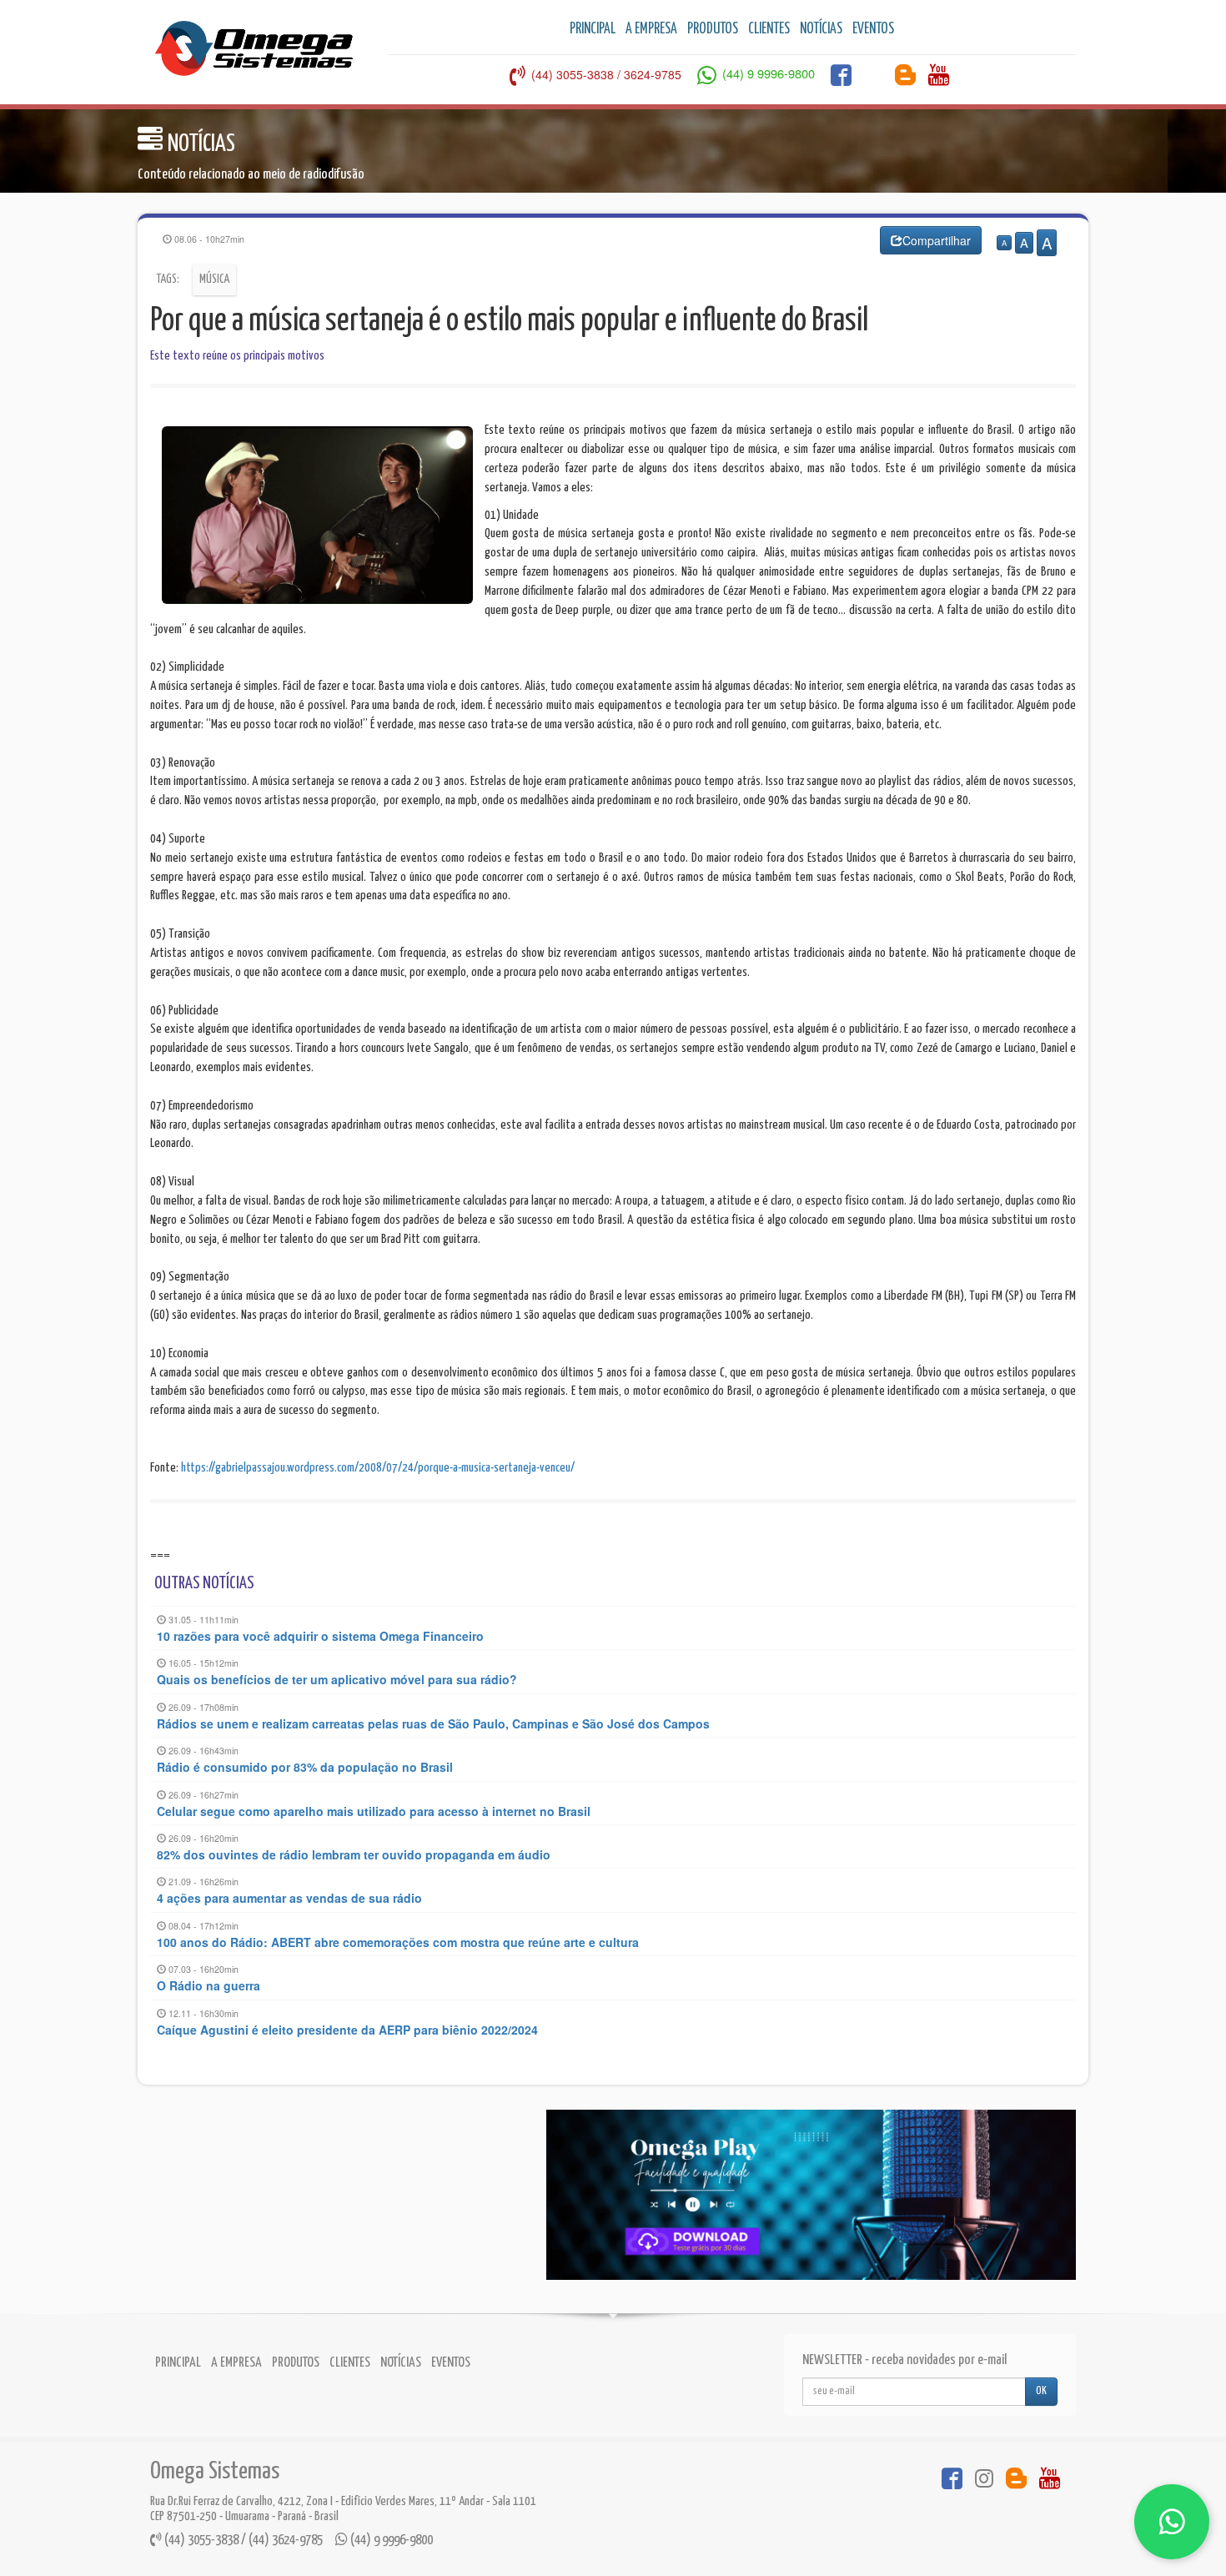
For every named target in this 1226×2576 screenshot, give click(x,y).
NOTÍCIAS (821, 29)
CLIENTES (769, 29)
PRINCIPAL (593, 29)
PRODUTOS (713, 29)
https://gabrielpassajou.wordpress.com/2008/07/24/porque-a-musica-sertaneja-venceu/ (378, 1468)
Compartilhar (937, 240)
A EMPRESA (651, 29)
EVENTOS (873, 29)
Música (214, 279)
